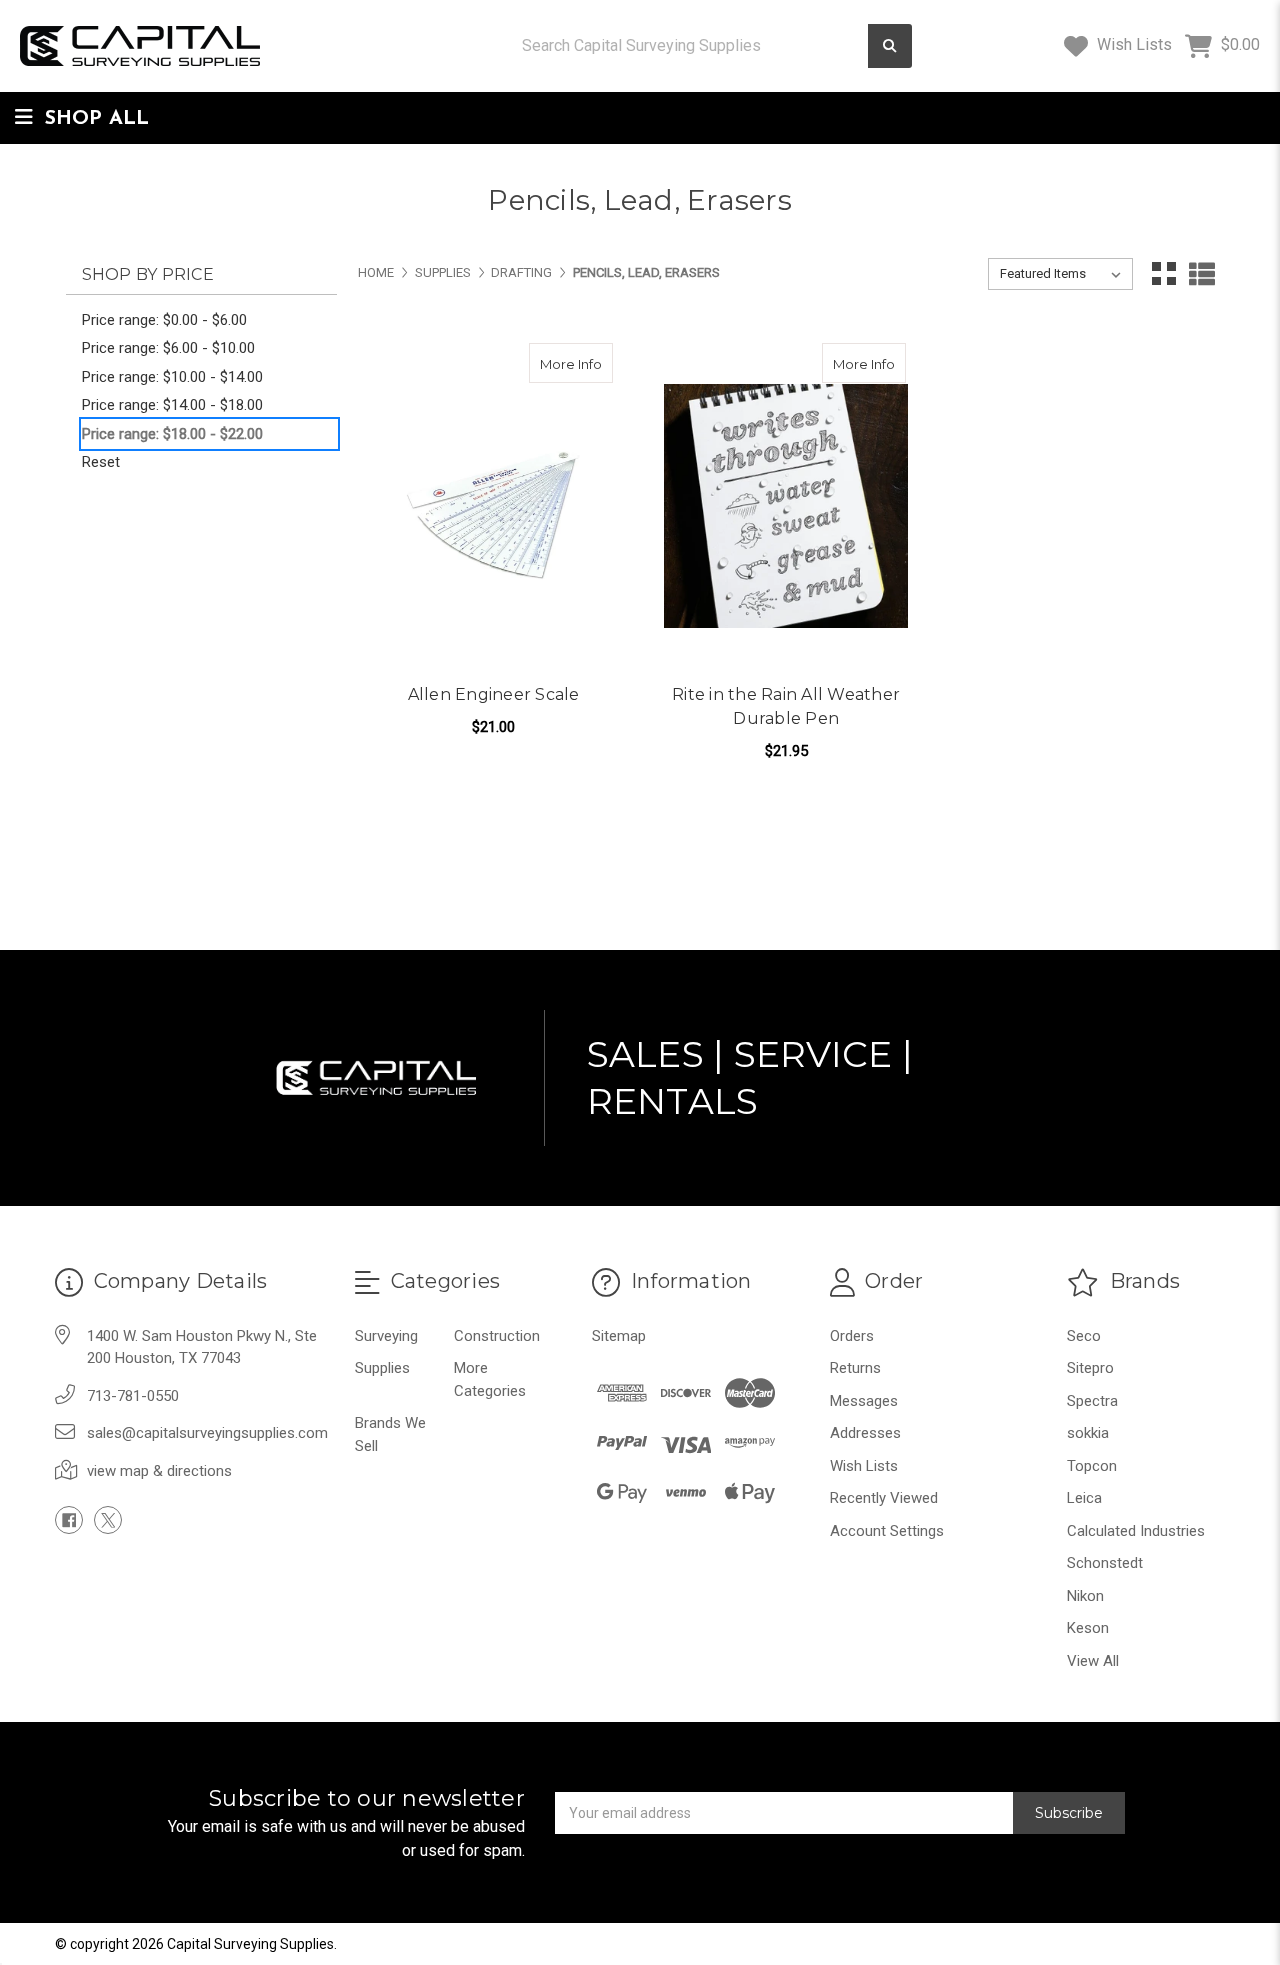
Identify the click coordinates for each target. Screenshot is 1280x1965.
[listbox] (1060, 274)
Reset (101, 462)
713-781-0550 (133, 1396)
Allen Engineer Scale (494, 694)
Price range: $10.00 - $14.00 (172, 377)
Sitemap (619, 1336)
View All (1093, 1661)
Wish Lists (1132, 44)
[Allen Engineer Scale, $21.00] (493, 506)
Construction (497, 1336)
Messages (864, 1401)
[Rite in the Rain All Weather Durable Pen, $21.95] (785, 506)
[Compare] (591, 363)
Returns (855, 1368)
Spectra (1092, 1401)
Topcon (1092, 1466)
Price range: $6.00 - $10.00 (168, 348)
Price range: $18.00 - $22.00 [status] (172, 434)
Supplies (382, 1368)
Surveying (386, 1336)
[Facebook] (69, 1520)
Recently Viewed (884, 1498)
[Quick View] (552, 363)
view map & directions (159, 1471)
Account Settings (887, 1531)
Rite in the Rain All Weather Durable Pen (786, 706)
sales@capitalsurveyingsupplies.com (207, 1433)
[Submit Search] (890, 46)
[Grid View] (1164, 274)
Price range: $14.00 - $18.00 (172, 405)
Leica (1084, 1498)
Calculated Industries (1136, 1531)
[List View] (1202, 274)
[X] (108, 1520)
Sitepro (1090, 1368)
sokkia (1088, 1433)
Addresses (865, 1433)
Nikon (1085, 1596)
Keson (1088, 1628)
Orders (852, 1336)
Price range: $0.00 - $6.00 (164, 320)
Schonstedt (1105, 1563)
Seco (1084, 1336)
